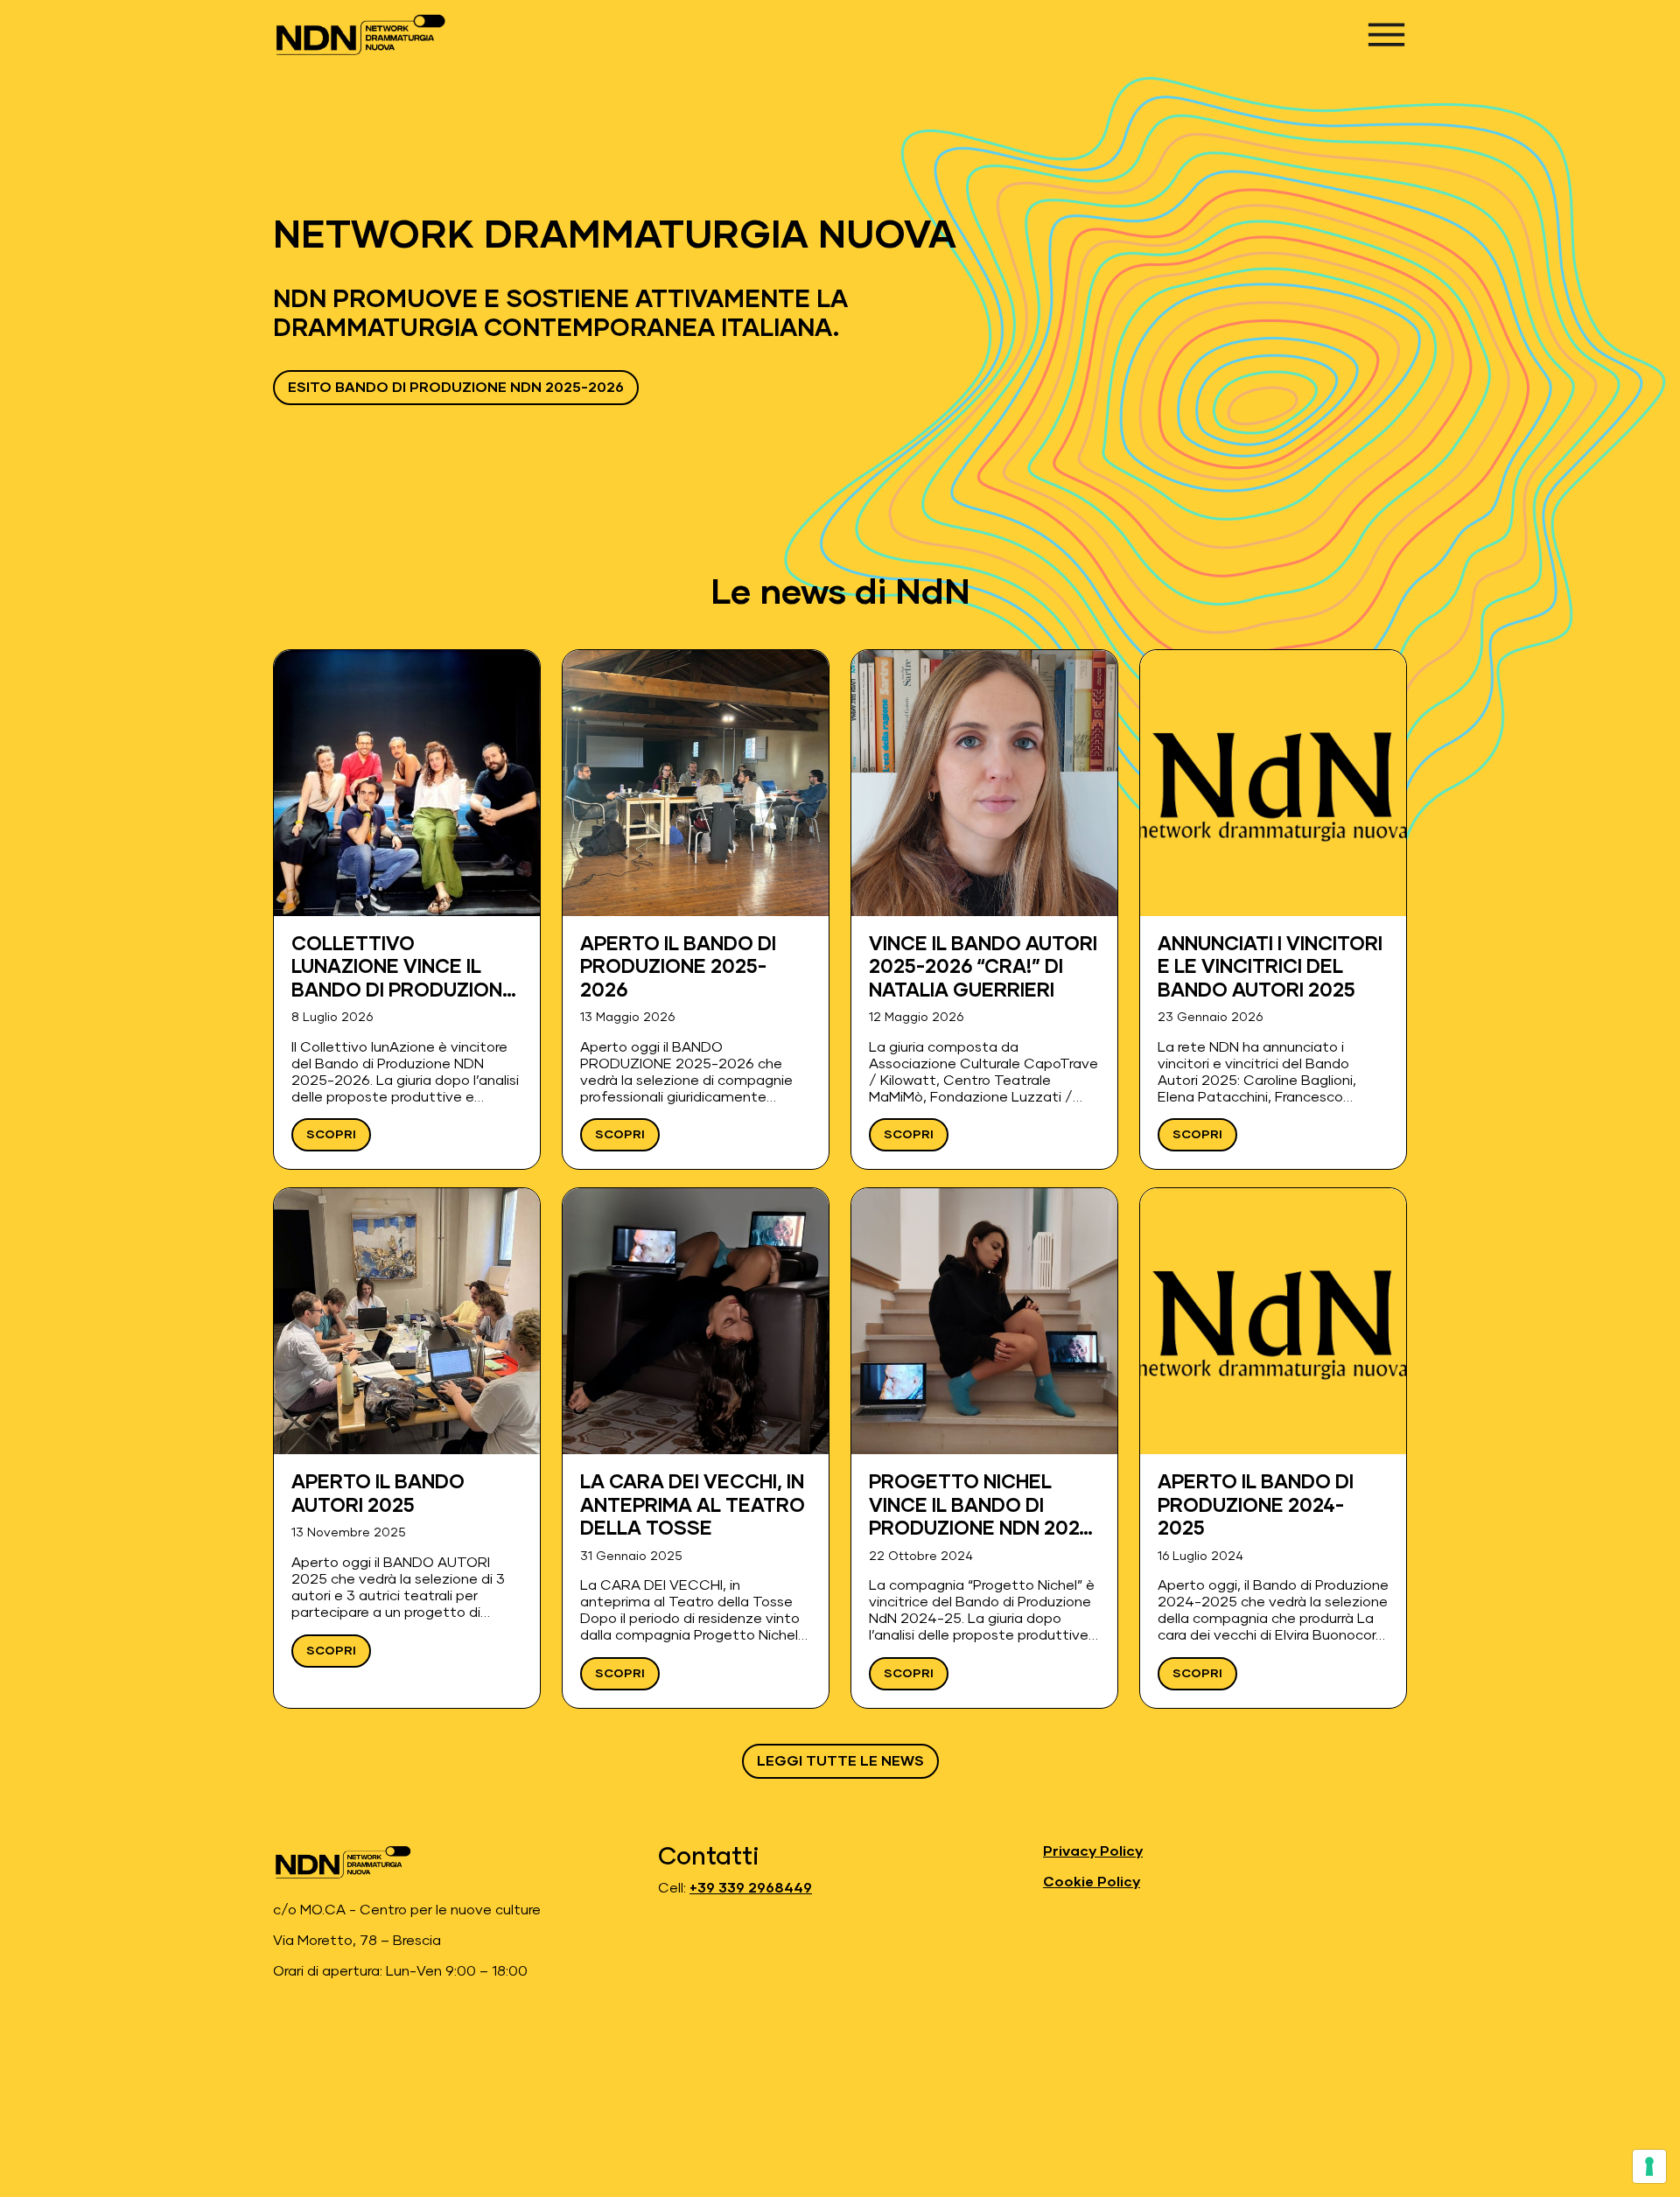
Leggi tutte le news (840, 1761)
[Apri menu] (1386, 35)
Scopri (331, 1135)
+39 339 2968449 (751, 1888)
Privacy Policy (1093, 1851)
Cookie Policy (1092, 1882)
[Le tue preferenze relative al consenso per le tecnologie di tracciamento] (1649, 2166)
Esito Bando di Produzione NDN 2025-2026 (456, 388)
